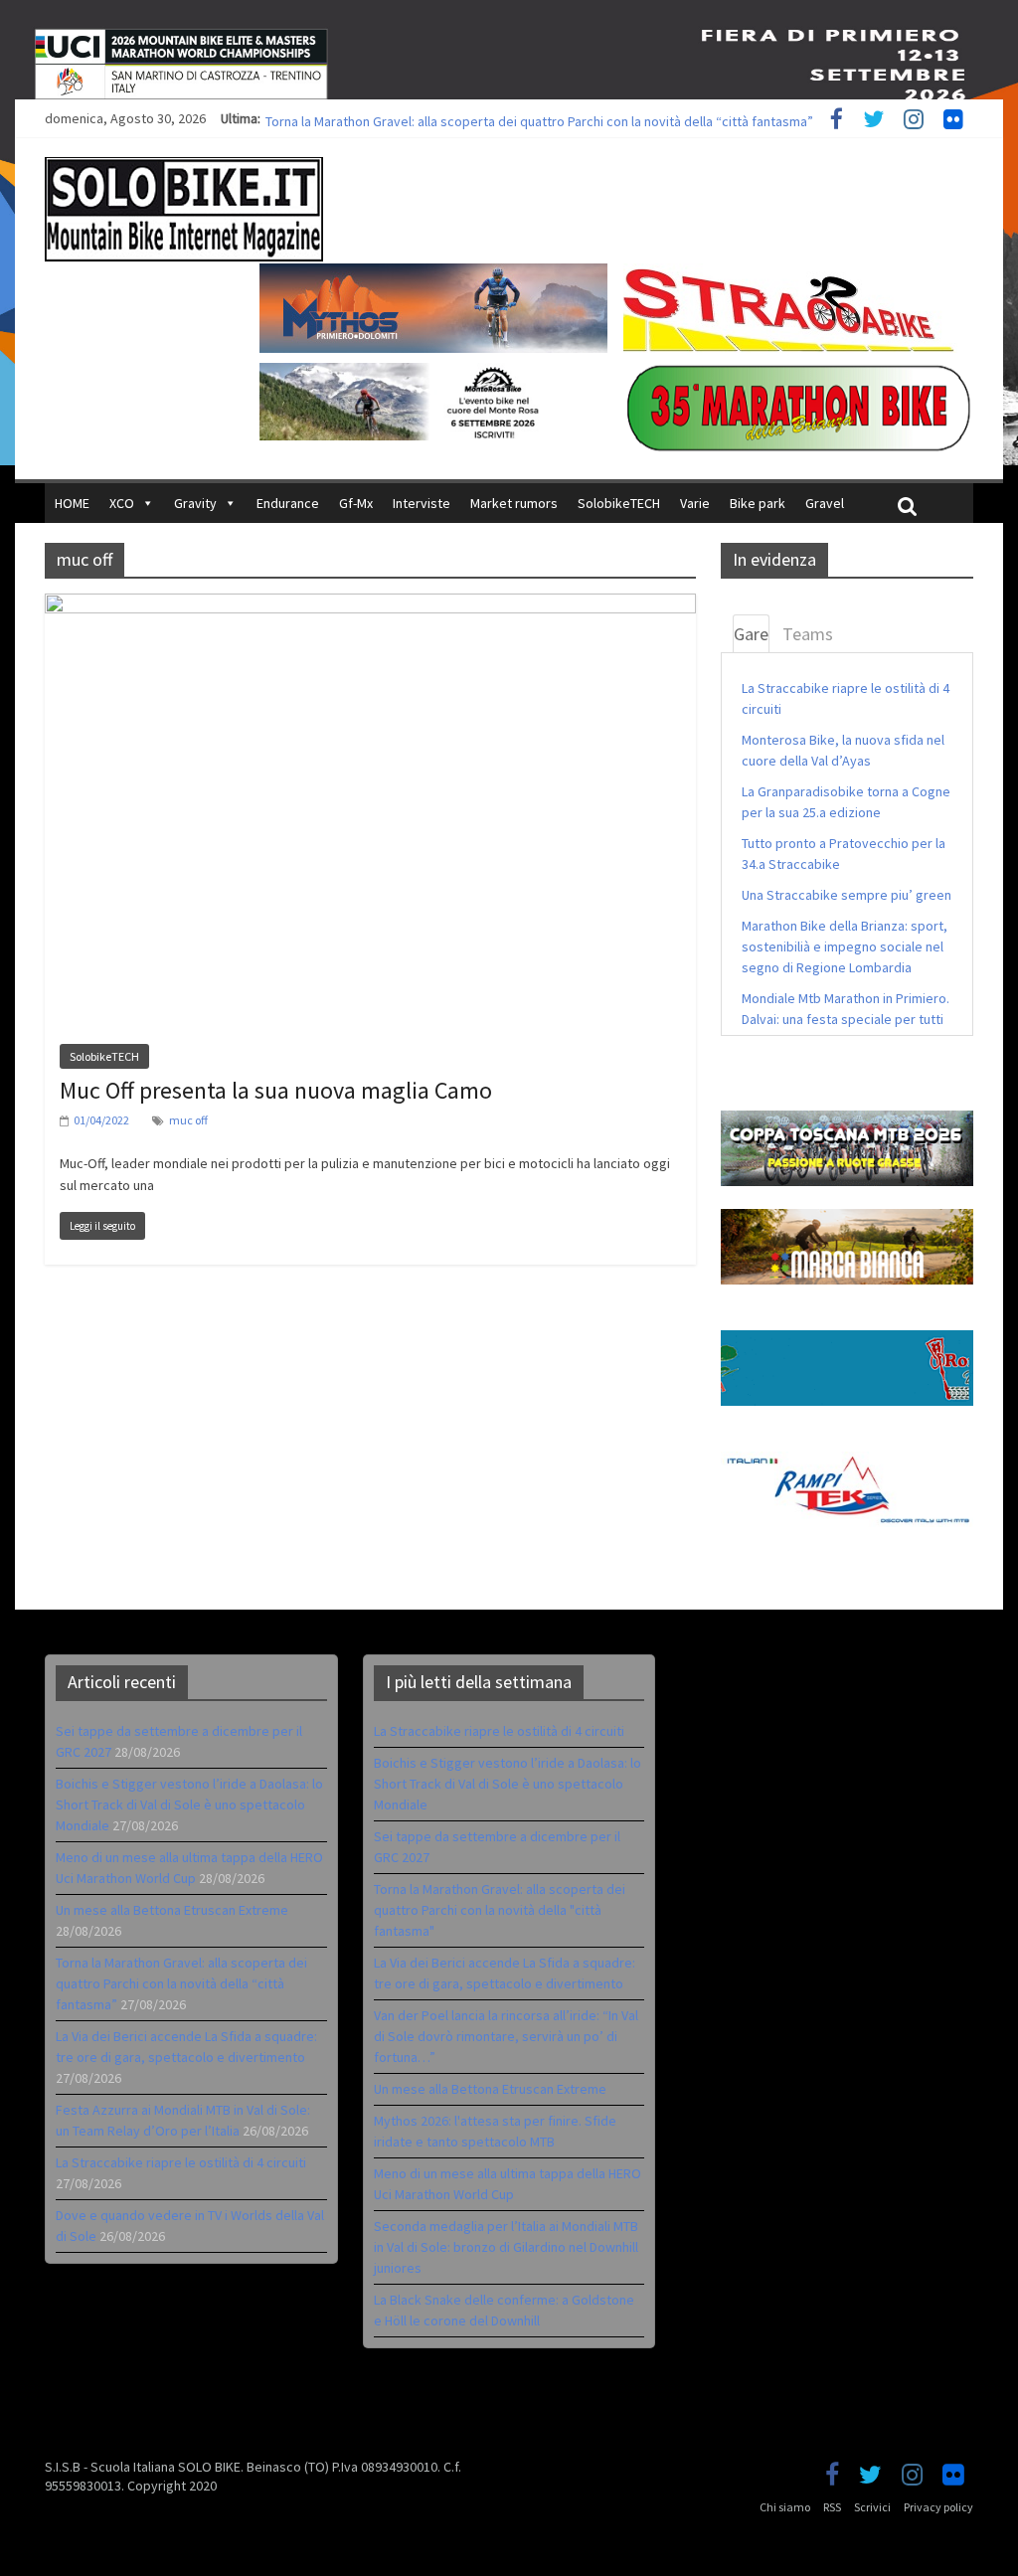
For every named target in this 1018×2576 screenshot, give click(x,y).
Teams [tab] (808, 634)
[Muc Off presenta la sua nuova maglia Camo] (370, 605)
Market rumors (514, 503)
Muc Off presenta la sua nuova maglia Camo (276, 1090)
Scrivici (872, 2507)
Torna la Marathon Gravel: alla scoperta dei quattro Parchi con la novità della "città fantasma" (500, 1910)
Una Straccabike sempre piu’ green (847, 895)
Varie (695, 503)
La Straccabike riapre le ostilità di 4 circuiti (181, 2162)
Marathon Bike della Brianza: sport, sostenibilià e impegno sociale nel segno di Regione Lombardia (845, 946)
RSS (832, 2507)
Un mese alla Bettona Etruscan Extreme (382, 118)
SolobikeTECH (619, 503)
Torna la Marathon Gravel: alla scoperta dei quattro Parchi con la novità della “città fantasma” (181, 1983)
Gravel (825, 503)
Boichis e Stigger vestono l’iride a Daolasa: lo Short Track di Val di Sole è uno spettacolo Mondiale (189, 1804)
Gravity (195, 503)
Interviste (422, 503)
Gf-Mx (356, 503)
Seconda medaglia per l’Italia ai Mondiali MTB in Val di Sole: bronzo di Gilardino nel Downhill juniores (506, 2247)
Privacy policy (938, 2507)
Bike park (758, 503)
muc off (188, 1120)
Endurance (288, 503)
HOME (72, 503)
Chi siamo (785, 2507)
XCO (122, 503)
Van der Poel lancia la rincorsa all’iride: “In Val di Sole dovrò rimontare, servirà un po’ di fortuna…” (506, 2036)
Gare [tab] (751, 634)
